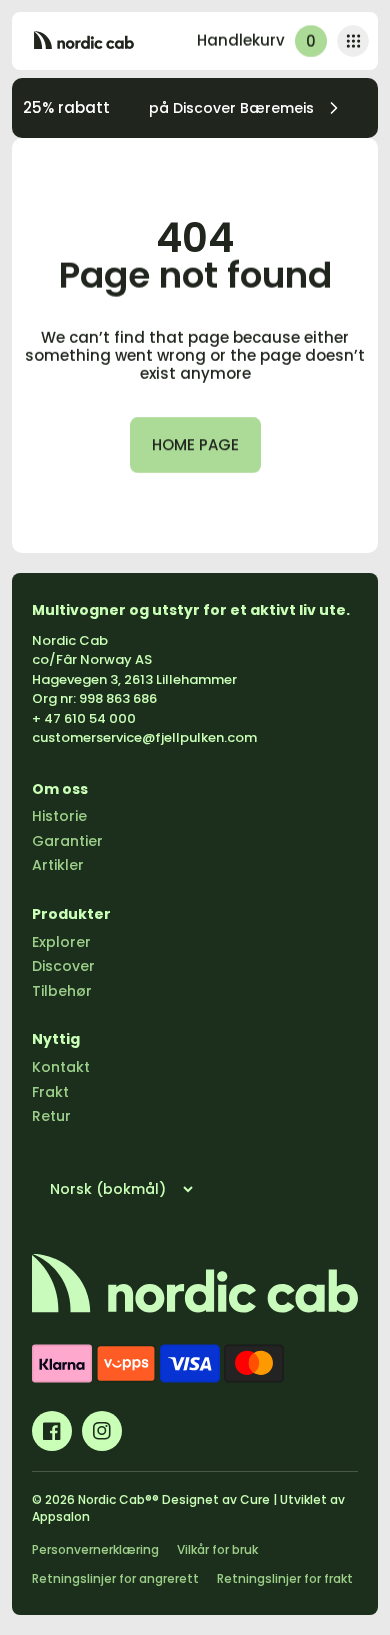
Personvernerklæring (95, 1549)
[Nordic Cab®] (84, 41)
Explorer (61, 942)
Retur (51, 1116)
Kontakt (61, 1067)
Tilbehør (62, 991)
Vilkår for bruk (217, 1549)
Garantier (67, 841)
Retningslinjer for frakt (285, 1578)
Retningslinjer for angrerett (115, 1578)
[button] (353, 41)
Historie (59, 816)
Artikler (58, 865)
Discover (63, 966)
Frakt (50, 1092)
